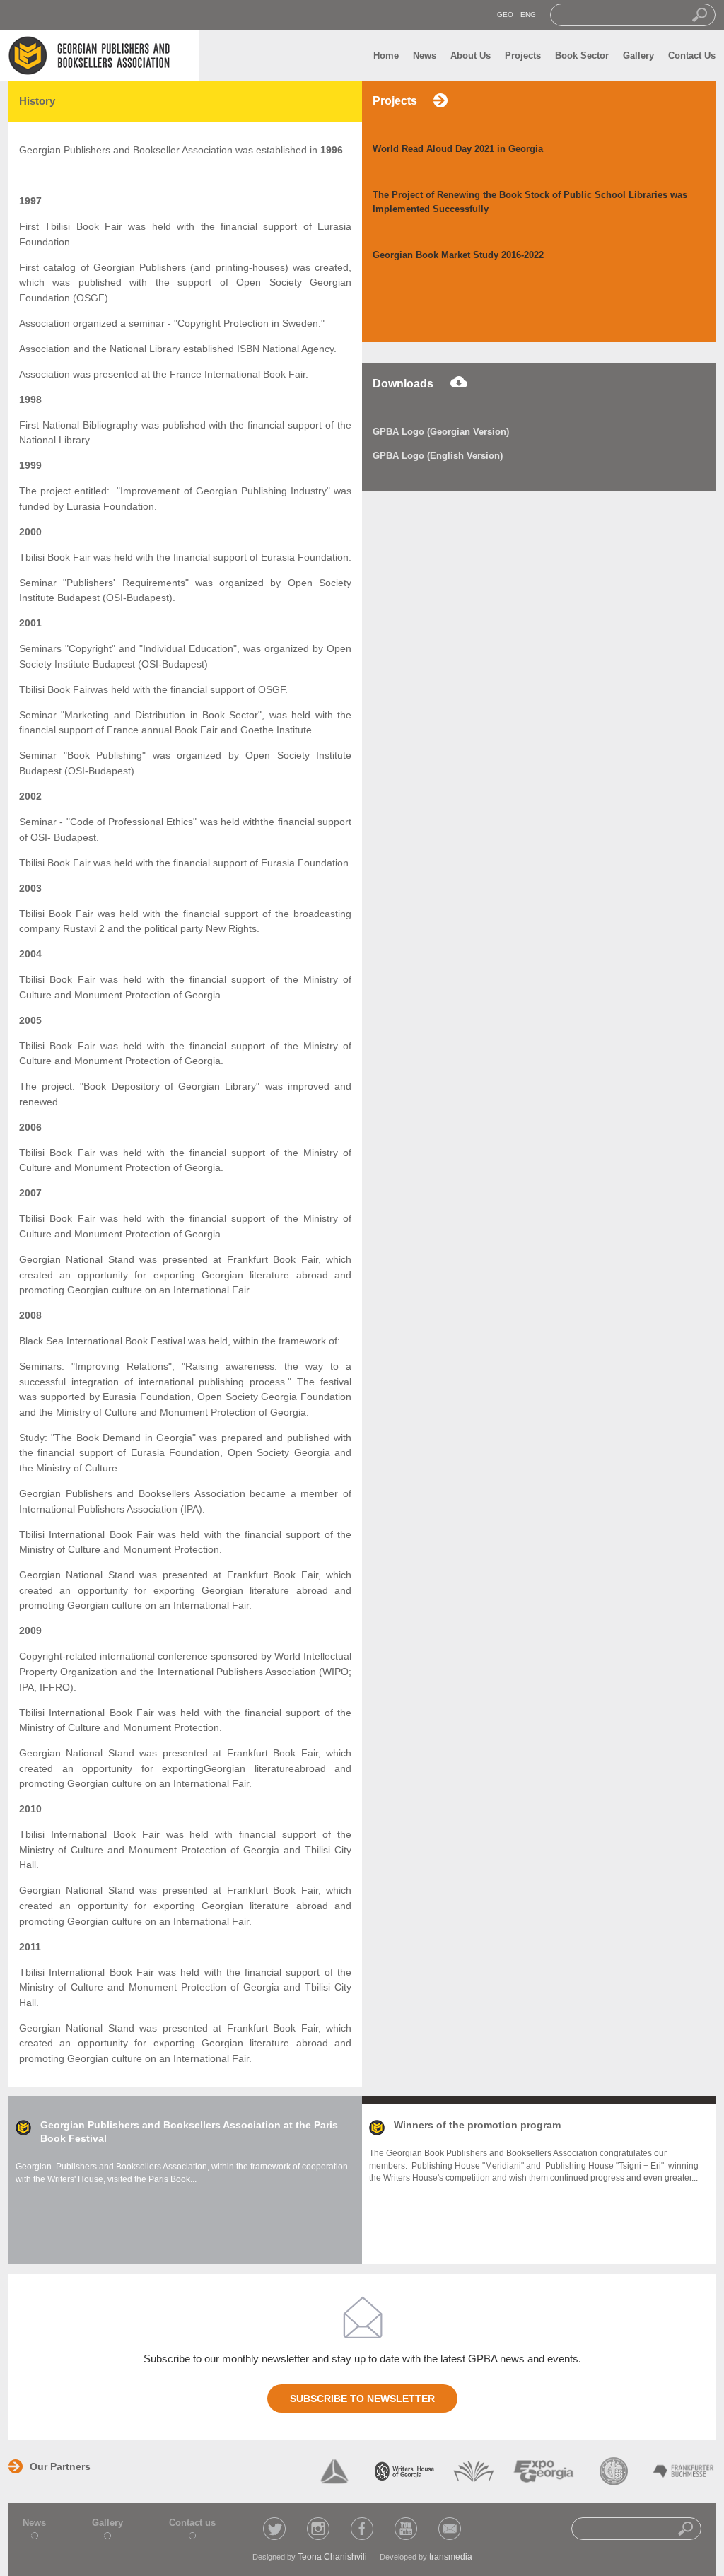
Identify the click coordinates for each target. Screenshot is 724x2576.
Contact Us (692, 56)
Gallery (638, 56)
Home (386, 56)
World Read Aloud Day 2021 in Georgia (458, 149)
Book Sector (582, 56)
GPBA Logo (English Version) (438, 456)
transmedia (451, 2557)
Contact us (192, 2523)
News (425, 56)
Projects (523, 56)
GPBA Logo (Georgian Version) (441, 432)
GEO (505, 14)
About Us (471, 56)
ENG (528, 14)
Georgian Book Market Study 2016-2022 (458, 255)
